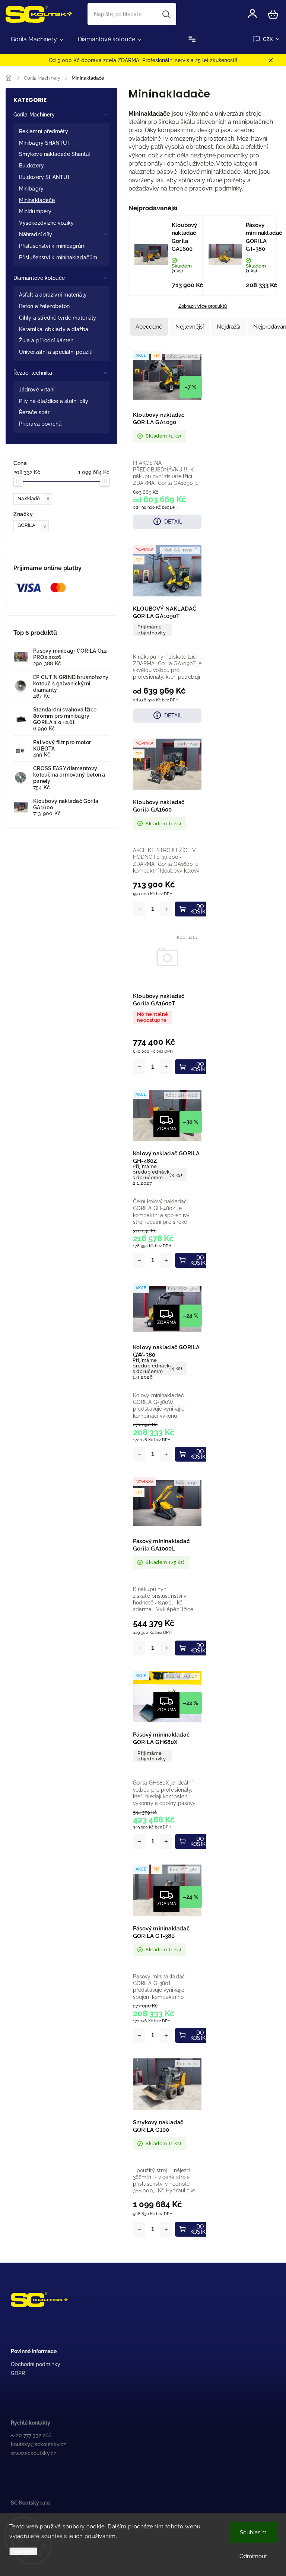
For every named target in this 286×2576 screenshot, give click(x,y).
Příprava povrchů (40, 424)
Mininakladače (37, 200)
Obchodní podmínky (36, 2364)
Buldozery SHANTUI (44, 177)
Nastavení (23, 2551)
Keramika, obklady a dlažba (54, 329)
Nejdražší (228, 327)
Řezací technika (33, 373)
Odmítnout (253, 2556)
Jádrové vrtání (37, 390)
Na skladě (33, 498)
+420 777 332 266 (31, 2435)
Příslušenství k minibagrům (53, 246)
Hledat (166, 14)
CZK (268, 39)
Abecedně (149, 327)
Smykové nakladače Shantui (55, 154)
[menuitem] (37, 39)
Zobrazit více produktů (203, 306)
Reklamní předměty (44, 131)
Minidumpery (35, 211)
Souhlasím (253, 2532)
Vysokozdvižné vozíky (46, 223)
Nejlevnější (190, 327)
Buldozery (31, 166)
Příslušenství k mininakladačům (58, 257)
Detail (173, 522)
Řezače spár (34, 412)
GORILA (32, 525)
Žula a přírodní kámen (46, 340)
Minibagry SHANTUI (44, 143)
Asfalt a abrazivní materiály (53, 295)
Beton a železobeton (44, 306)
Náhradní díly (36, 234)
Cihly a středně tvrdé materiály (58, 318)
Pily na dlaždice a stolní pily (54, 401)
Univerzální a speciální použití (56, 352)
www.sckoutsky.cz (34, 2453)
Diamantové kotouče (39, 278)
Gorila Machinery (34, 115)
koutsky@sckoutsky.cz (38, 2444)
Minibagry (31, 189)
